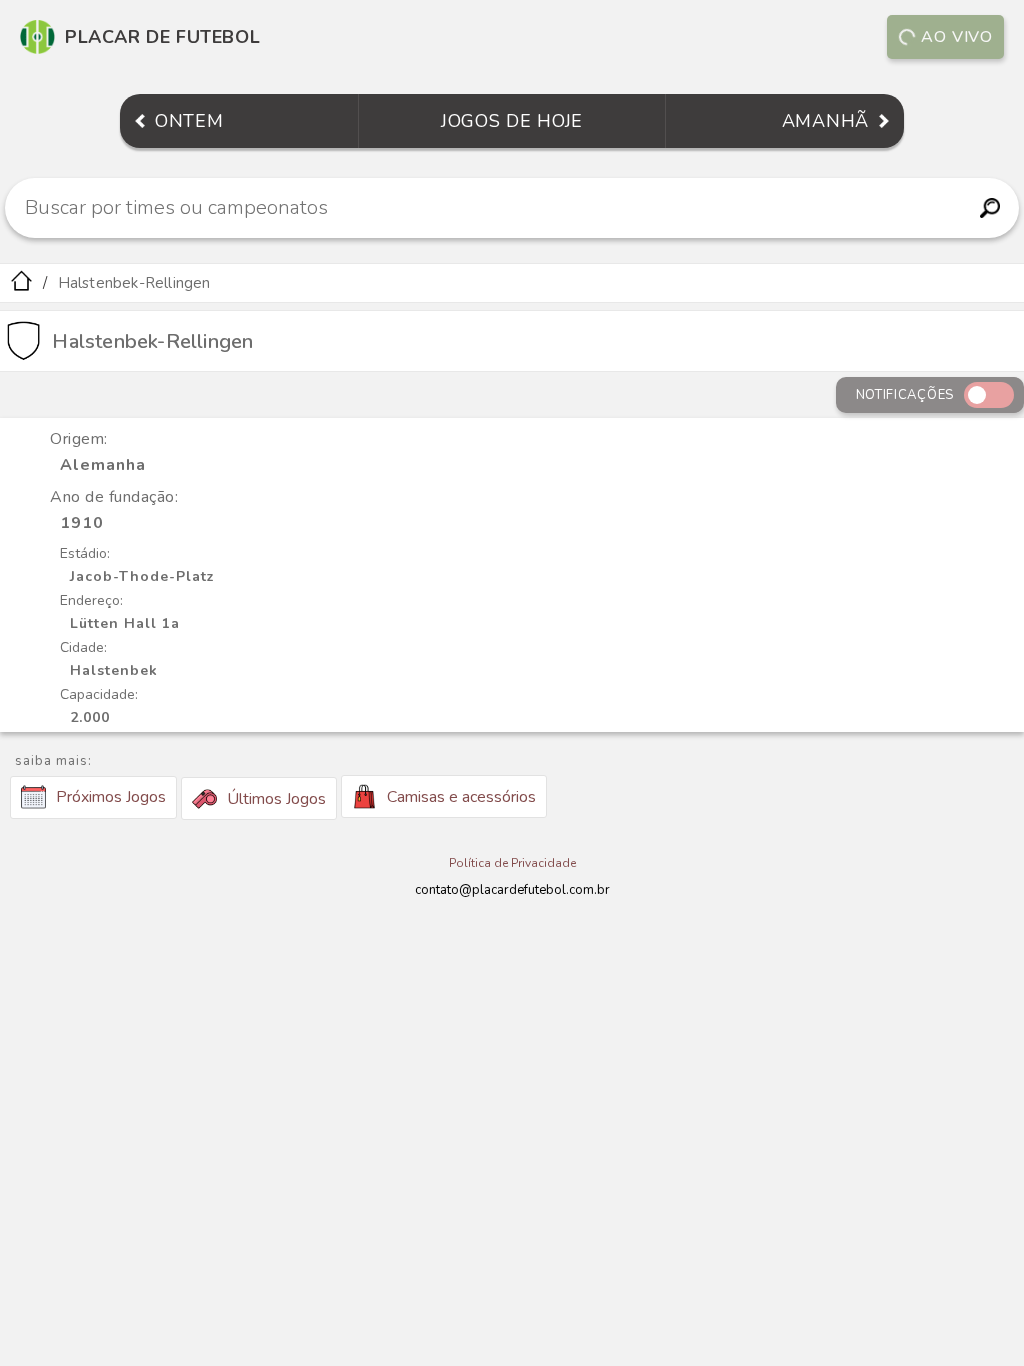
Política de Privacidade (512, 863)
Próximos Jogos (111, 797)
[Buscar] (989, 208)
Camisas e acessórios (461, 797)
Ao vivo (957, 37)
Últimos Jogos (276, 799)
